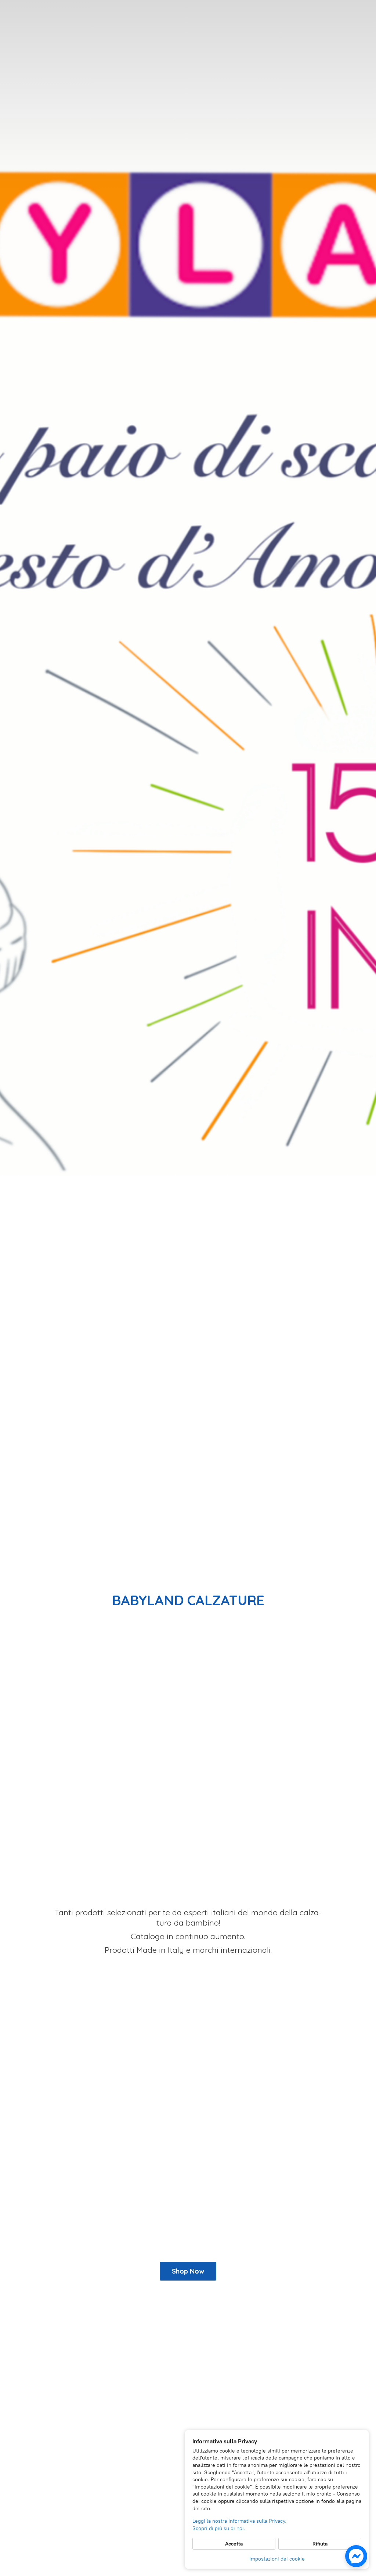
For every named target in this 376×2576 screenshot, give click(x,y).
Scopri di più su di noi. (219, 2528)
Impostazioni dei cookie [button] (277, 2559)
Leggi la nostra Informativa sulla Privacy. (239, 2521)
